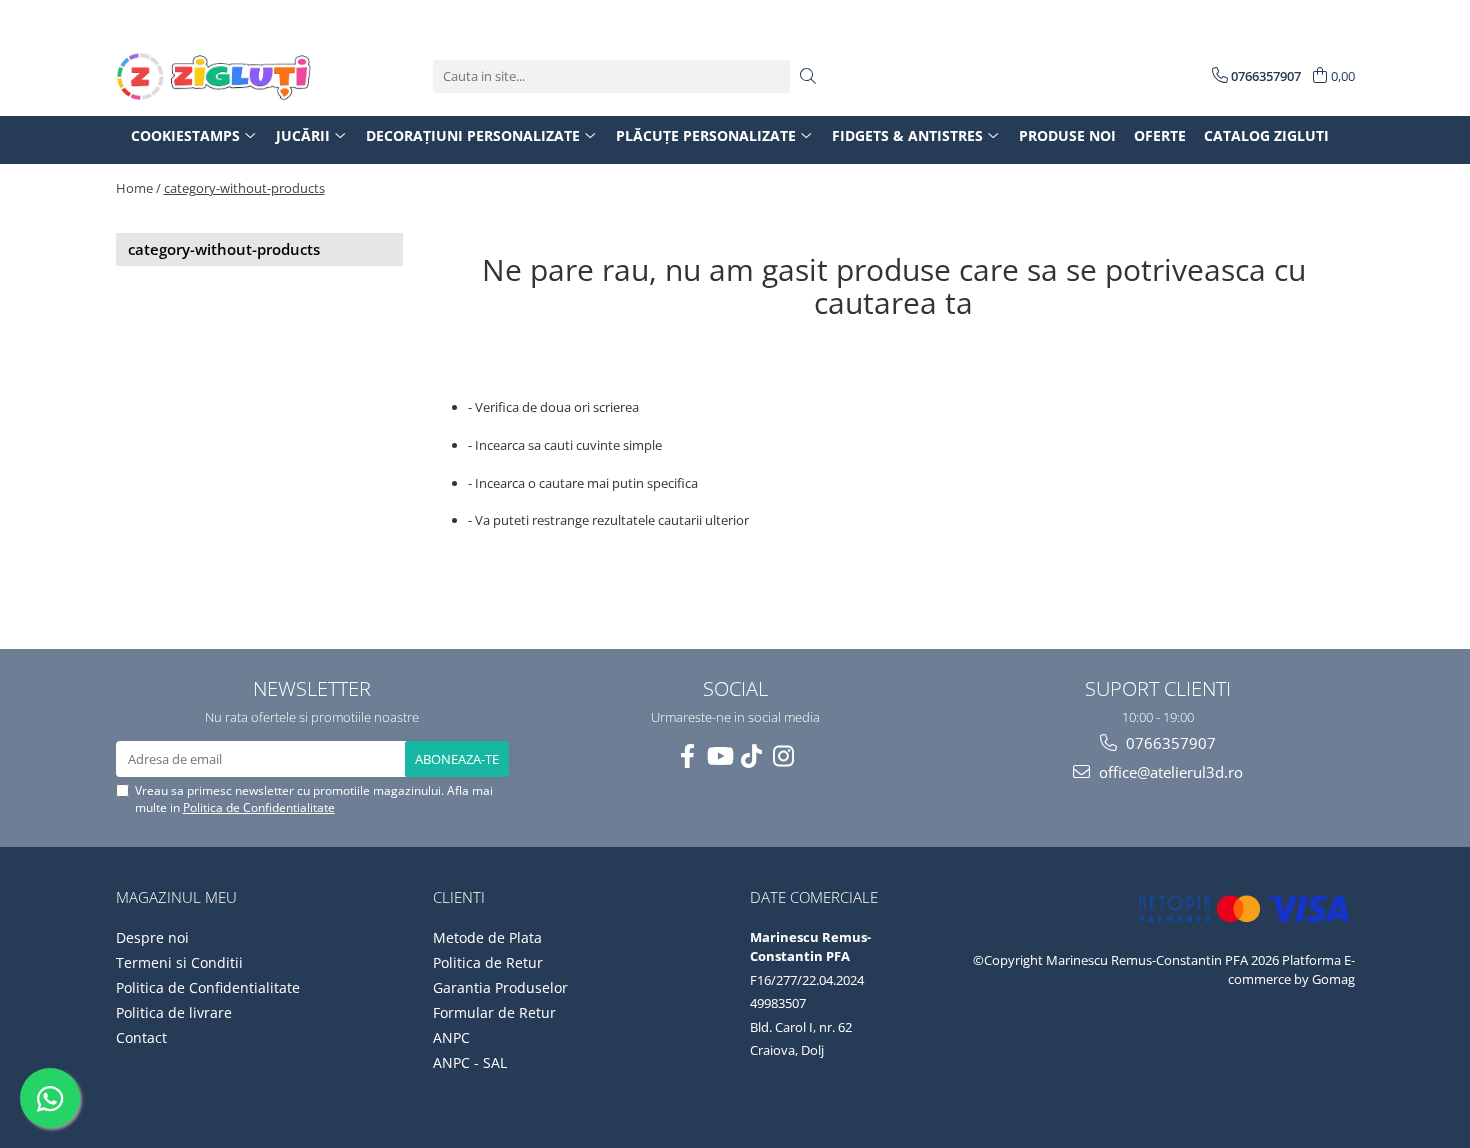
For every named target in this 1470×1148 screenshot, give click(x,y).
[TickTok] (751, 756)
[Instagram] (783, 756)
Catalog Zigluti (1266, 135)
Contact (141, 1037)
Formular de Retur (494, 1012)
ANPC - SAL (470, 1062)
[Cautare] (808, 76)
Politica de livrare (174, 1012)
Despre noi (152, 937)
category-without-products (244, 188)
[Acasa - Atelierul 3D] (216, 76)
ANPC (451, 1037)
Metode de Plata (487, 937)
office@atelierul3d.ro (1169, 772)
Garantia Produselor (500, 987)
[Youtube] (719, 756)
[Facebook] (687, 756)
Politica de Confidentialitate (259, 807)
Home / (138, 188)
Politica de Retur (488, 962)
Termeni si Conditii (179, 962)
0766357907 (1169, 743)
